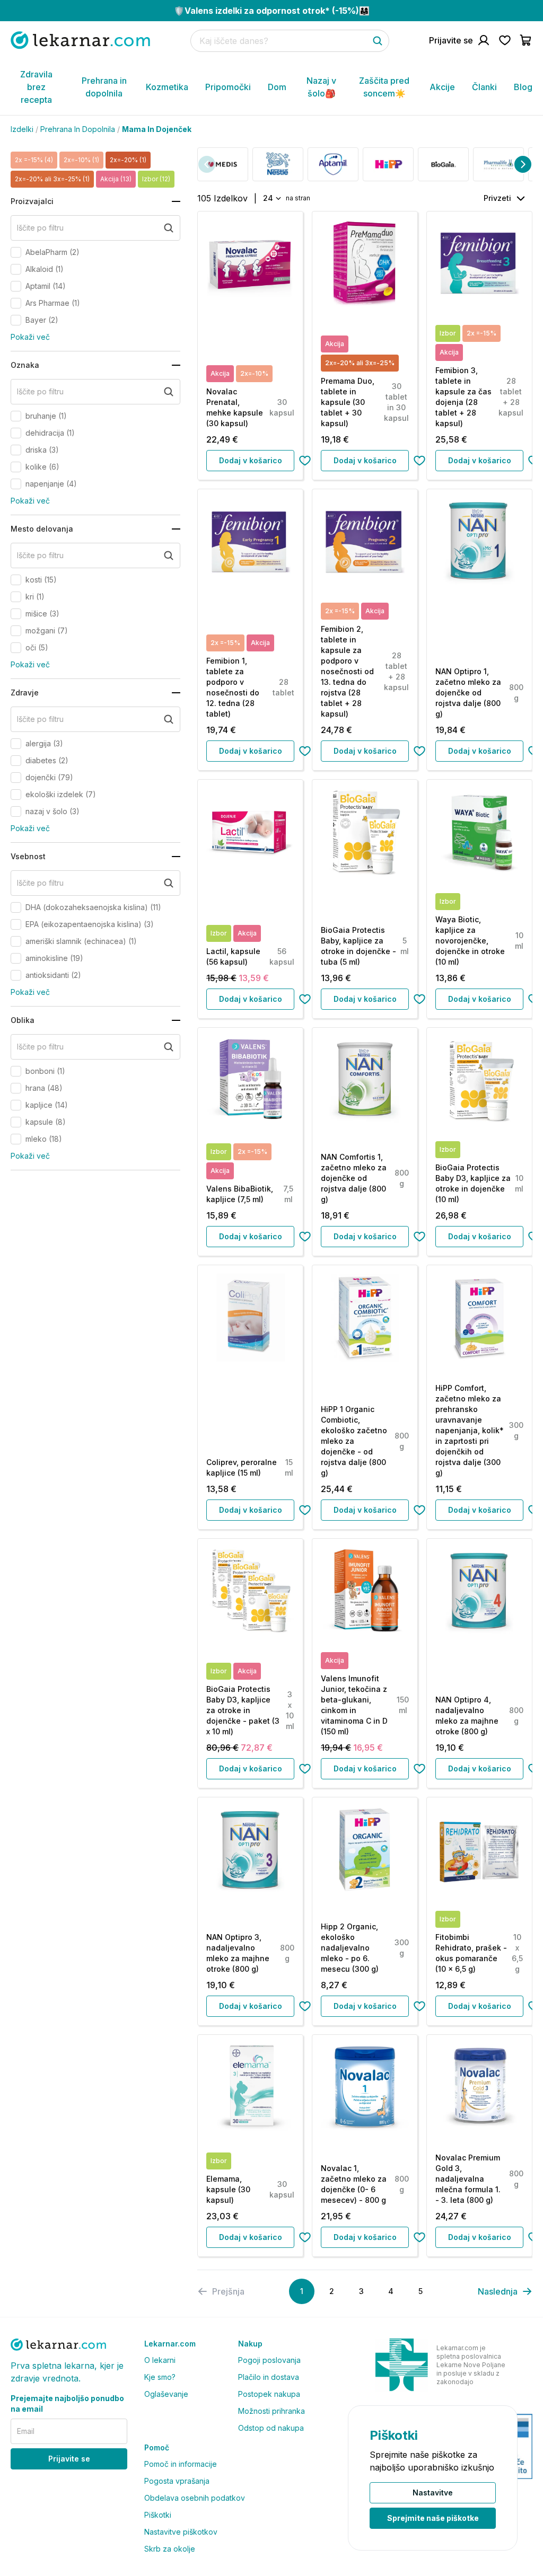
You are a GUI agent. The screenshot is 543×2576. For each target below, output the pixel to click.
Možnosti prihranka (271, 2411)
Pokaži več (30, 337)
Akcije (442, 87)
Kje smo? (160, 2377)
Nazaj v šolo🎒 (321, 87)
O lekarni (160, 2360)
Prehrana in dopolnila (104, 87)
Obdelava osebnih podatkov (195, 2498)
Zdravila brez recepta (36, 87)
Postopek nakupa (269, 2394)
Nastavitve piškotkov (181, 2532)
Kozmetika (167, 87)
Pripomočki (228, 87)
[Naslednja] (523, 164)
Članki (484, 87)
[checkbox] (16, 252)
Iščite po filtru (40, 228)
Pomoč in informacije (181, 2464)
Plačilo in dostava (269, 2377)
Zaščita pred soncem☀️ (384, 87)
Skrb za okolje (170, 2549)
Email (26, 2431)
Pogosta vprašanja (177, 2481)
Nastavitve (433, 2493)
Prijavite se (69, 2459)
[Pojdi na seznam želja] (505, 40)
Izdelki (22, 129)
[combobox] (271, 198)
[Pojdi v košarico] (526, 40)
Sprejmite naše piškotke (433, 2518)
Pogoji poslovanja (269, 2360)
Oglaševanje (166, 2394)
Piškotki (158, 2515)
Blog (523, 87)
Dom (277, 87)
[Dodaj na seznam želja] (305, 461)
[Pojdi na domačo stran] (80, 40)
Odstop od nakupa (271, 2428)
